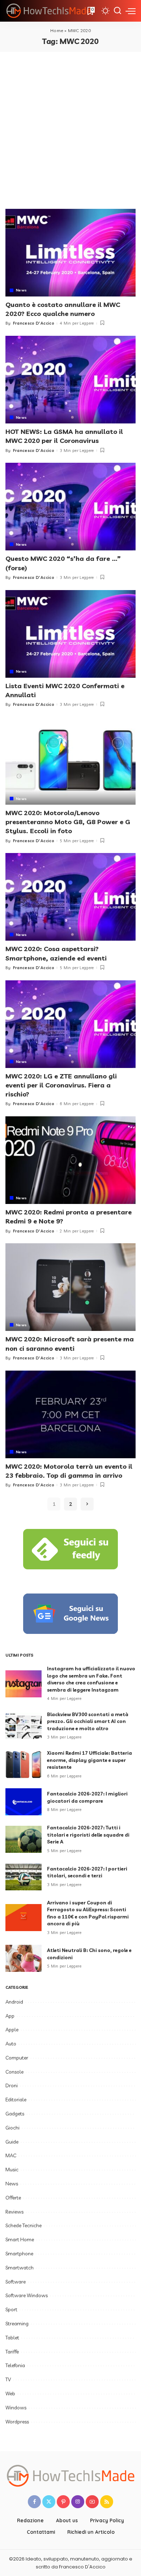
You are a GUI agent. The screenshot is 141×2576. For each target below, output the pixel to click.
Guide (12, 2142)
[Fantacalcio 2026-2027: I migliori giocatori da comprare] (23, 1802)
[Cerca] (117, 11)
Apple (12, 2030)
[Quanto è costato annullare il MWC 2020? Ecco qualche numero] (70, 253)
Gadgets (15, 2114)
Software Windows (27, 2295)
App (10, 2016)
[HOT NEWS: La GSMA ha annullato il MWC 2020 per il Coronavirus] (70, 380)
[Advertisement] (70, 126)
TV (8, 2379)
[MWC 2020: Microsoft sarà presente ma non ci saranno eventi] (70, 1287)
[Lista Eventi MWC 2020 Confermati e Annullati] (70, 634)
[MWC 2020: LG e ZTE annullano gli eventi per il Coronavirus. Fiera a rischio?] (70, 1024)
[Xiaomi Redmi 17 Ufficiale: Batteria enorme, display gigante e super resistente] (23, 1765)
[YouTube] (92, 2502)
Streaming (17, 2324)
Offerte (13, 2198)
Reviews (14, 2212)
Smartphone (19, 2254)
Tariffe (12, 2352)
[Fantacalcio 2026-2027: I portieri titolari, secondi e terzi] (23, 1877)
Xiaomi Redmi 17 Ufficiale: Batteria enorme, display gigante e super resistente (89, 1760)
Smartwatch (20, 2268)
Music (12, 2170)
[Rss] (107, 2502)
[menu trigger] (131, 11)
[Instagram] (78, 2502)
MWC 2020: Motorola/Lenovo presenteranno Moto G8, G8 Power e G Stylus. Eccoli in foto (68, 822)
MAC (11, 2155)
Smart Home (20, 2239)
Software (16, 2282)
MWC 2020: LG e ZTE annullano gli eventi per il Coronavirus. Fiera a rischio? (61, 1085)
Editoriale (16, 2100)
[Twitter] (49, 2502)
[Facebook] (34, 2502)
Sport (11, 2309)
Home (57, 30)
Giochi (12, 2128)
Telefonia (15, 2365)
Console (14, 2072)
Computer (17, 2058)
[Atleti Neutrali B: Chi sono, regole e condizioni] (23, 1958)
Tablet (12, 2338)
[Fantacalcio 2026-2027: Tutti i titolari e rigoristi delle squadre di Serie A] (23, 1839)
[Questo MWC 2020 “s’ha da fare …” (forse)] (70, 507)
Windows (16, 2408)
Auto (11, 2044)
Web (10, 2393)
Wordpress (17, 2422)
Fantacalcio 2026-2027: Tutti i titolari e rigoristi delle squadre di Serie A (88, 1835)
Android (14, 2002)
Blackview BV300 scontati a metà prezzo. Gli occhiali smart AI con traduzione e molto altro (88, 1721)
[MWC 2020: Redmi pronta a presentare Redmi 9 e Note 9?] (70, 1160)
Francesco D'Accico (34, 323)
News (21, 290)
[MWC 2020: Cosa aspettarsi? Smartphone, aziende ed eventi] (70, 897)
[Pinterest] (63, 2502)
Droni (12, 2085)
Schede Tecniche (23, 2225)
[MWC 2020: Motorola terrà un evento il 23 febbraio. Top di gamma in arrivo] (70, 1414)
